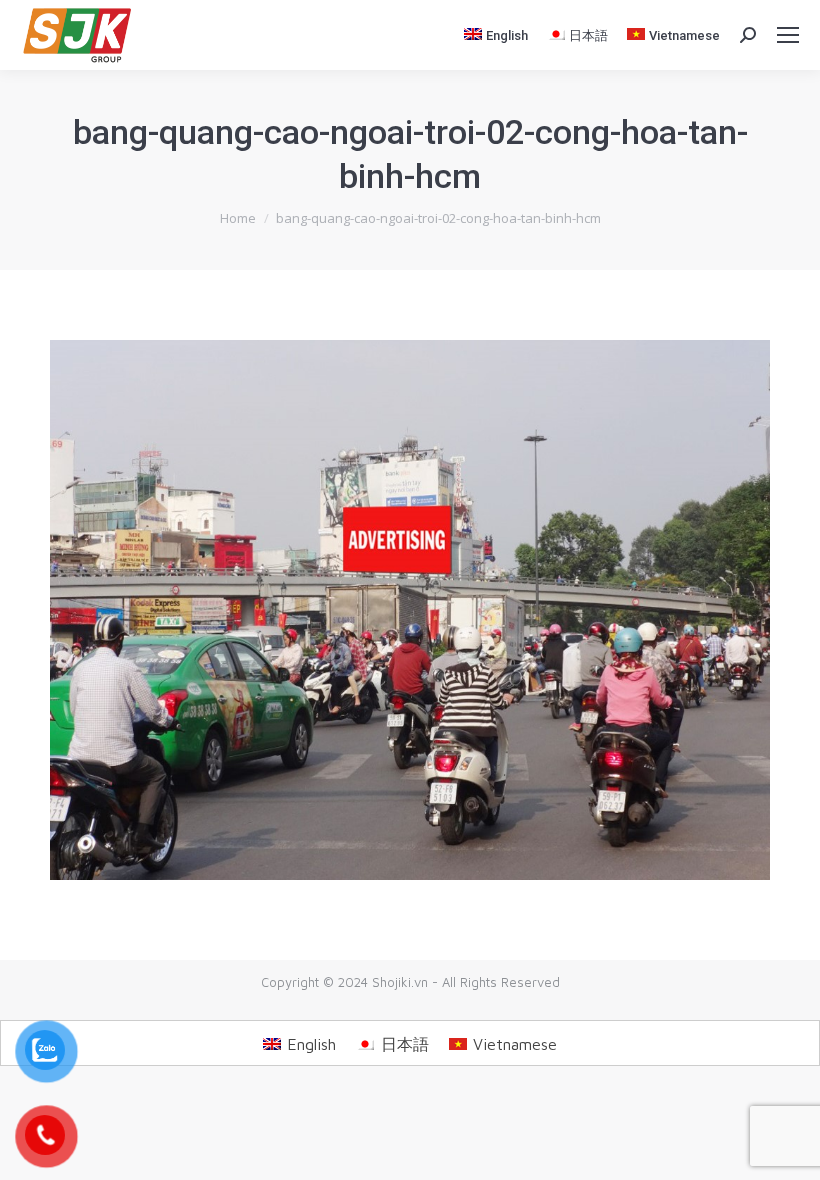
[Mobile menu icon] (788, 35)
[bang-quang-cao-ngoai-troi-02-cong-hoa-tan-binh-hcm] (410, 610)
